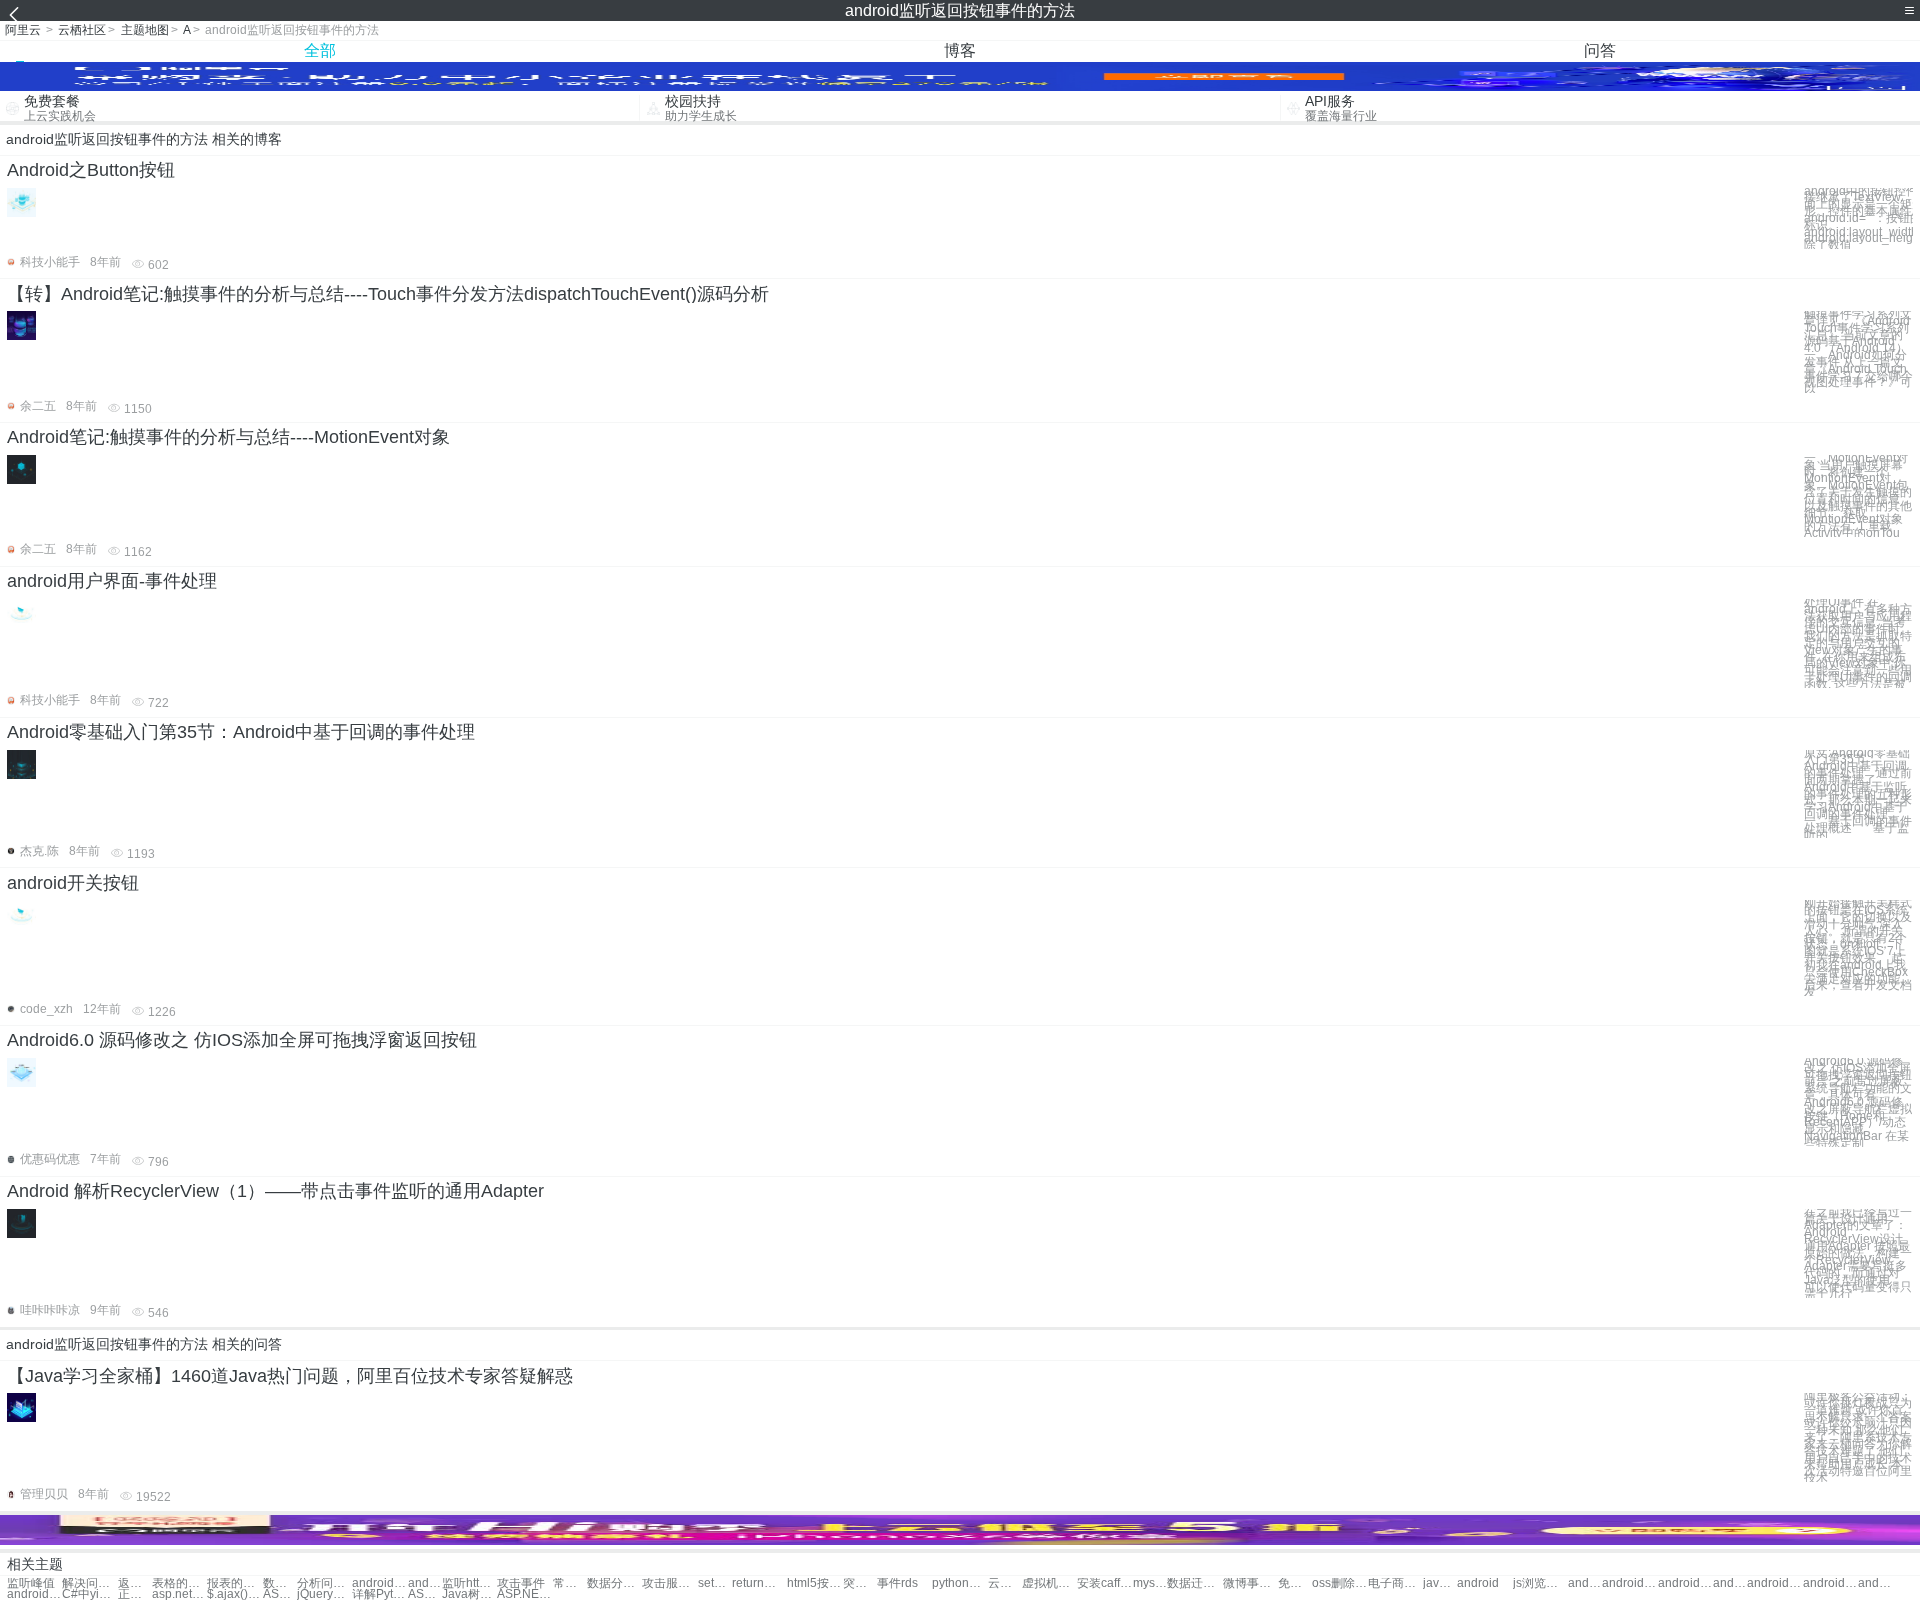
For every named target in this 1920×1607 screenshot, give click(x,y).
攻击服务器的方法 (669, 1583)
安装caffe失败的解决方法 (1104, 1583)
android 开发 (1585, 1583)
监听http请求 (469, 1583)
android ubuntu (1774, 1583)
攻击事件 (521, 1583)
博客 (960, 50)
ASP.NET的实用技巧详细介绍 (524, 1594)
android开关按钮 (73, 883)
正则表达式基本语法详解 (135, 1594)
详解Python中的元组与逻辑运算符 (379, 1594)
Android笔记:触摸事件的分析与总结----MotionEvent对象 (228, 437)
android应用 (1629, 1583)
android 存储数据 (34, 1594)
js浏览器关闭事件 (1540, 1583)
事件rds (897, 1583)
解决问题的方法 (89, 1583)
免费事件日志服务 (1295, 1583)
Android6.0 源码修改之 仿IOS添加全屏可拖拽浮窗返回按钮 (242, 1040)
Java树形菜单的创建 (469, 1594)
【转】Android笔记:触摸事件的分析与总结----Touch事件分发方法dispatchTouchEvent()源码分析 (388, 294)
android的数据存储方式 (379, 1583)
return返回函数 (759, 1583)
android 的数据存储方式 (425, 1583)
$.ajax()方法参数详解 (234, 1594)
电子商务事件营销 (1395, 1583)
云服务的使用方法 (1005, 1583)
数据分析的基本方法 (614, 1583)
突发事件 (860, 1583)
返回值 (135, 1583)
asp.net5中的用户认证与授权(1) (179, 1594)
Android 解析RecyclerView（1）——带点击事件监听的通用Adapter (275, 1191)
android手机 (1685, 1583)
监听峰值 (31, 1583)
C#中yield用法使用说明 (89, 1594)
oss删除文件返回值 (1339, 1583)
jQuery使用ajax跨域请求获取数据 (324, 1594)
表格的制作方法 (179, 1583)
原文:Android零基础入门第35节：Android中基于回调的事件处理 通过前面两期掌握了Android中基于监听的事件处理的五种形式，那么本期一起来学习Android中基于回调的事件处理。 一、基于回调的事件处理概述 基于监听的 (1858, 794)
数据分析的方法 (280, 1583)
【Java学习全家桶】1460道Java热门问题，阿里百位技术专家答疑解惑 (290, 1376)
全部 (320, 50)
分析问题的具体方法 (324, 1583)
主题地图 (145, 30)
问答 (1600, 50)
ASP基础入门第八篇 (280, 1594)
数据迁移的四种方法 (1194, 1583)
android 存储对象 (1875, 1583)
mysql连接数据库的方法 (1150, 1583)
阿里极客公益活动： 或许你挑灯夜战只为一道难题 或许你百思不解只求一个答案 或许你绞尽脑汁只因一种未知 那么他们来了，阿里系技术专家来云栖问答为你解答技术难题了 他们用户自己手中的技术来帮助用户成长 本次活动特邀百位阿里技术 (1858, 1437)
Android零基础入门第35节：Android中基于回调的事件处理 (241, 732)
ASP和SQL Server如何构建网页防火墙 (425, 1594)
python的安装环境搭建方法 (959, 1583)
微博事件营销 (1250, 1583)
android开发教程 (1730, 1583)
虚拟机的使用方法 (1049, 1583)
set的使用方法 (715, 1583)
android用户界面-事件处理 (112, 581)
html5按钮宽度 (814, 1583)
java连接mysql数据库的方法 (1440, 1583)
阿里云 (23, 30)
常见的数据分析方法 (570, 1583)
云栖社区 (82, 30)
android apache (1830, 1583)
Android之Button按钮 (91, 170)
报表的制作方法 (234, 1583)
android (1478, 1583)
